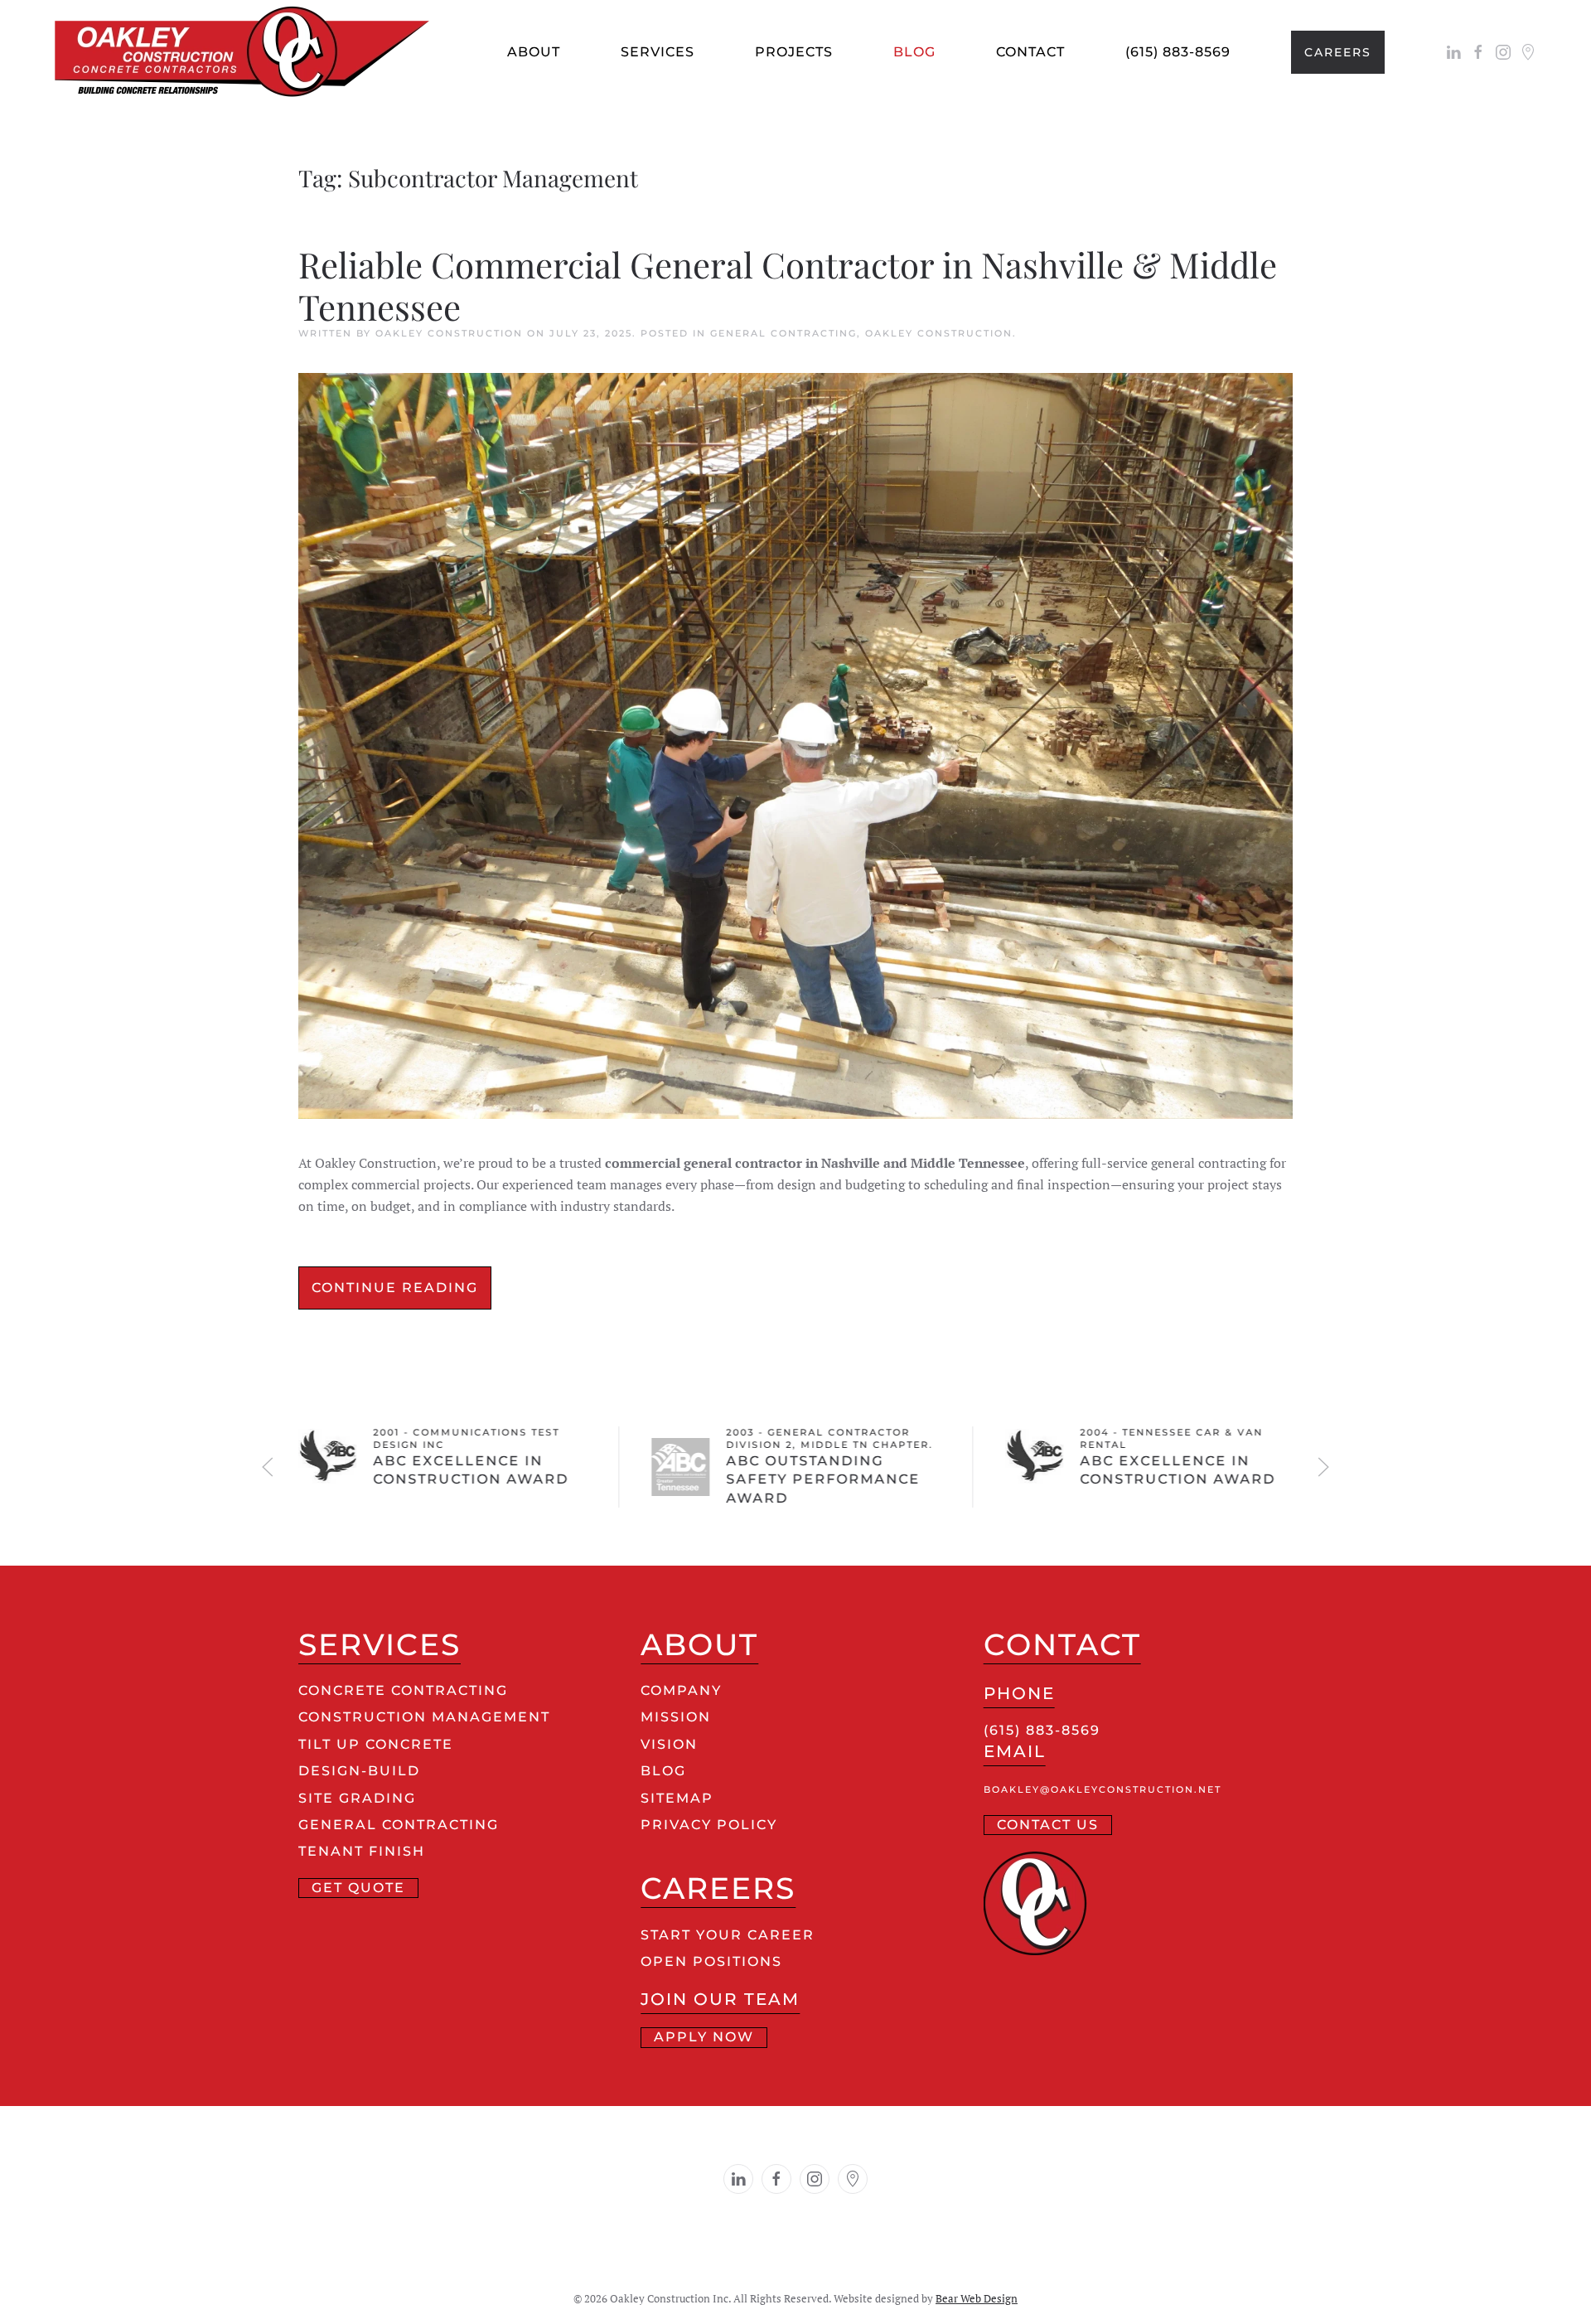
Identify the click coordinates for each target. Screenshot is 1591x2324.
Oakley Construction (449, 333)
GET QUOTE (358, 1888)
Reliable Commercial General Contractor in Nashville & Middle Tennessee (788, 285)
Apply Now (704, 2037)
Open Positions (711, 1961)
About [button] (534, 52)
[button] (268, 1467)
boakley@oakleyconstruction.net (1103, 1790)
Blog (914, 52)
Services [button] (658, 52)
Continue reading (395, 1288)
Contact (1030, 52)
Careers (1338, 52)
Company (681, 1690)
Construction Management (424, 1717)
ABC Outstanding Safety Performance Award (824, 1479)
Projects (794, 52)
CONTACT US (1048, 1825)
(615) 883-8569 (1178, 52)
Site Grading (357, 1798)
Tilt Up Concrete (376, 1744)
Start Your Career (728, 1935)
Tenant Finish (362, 1851)
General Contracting (783, 333)
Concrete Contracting (403, 1690)
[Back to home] (251, 52)
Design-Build (359, 1771)
